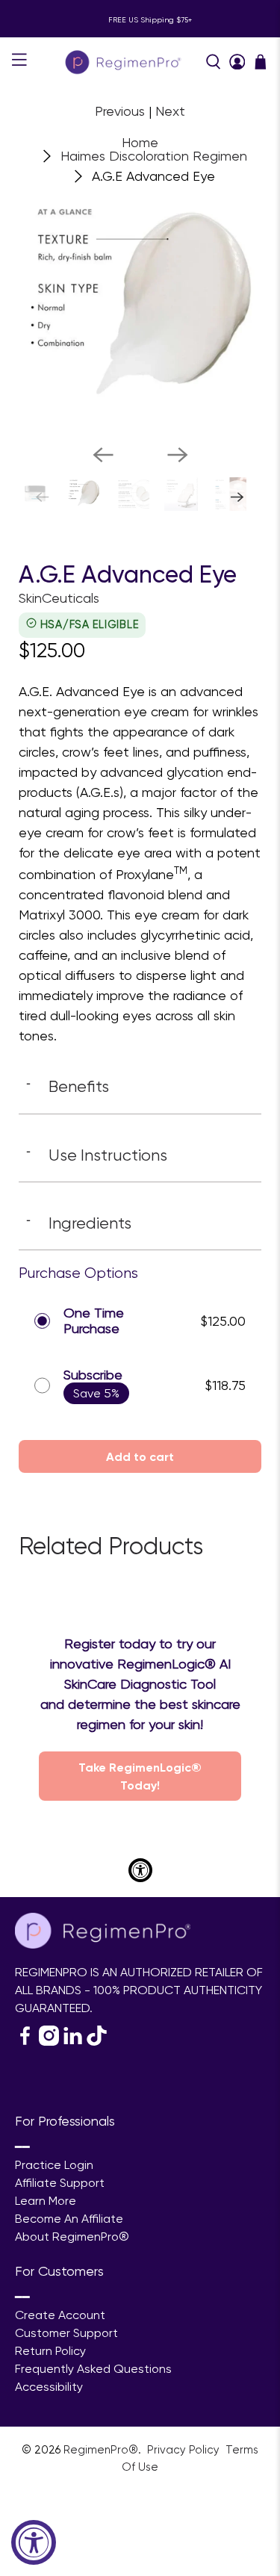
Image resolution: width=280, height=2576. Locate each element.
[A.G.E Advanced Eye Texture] (140, 311)
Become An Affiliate (69, 2219)
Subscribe (93, 1375)
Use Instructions (97, 1155)
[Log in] (237, 62)
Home (140, 143)
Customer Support (66, 2333)
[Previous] (103, 455)
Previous (120, 111)
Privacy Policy (185, 2450)
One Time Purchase (94, 1321)
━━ (22, 2147)
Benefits (68, 1086)
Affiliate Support (60, 2183)
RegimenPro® (101, 2450)
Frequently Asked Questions (93, 2369)
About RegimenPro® (72, 2237)
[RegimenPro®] (125, 62)
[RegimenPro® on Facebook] (25, 2042)
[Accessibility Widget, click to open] (34, 2542)
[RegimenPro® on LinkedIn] (73, 2042)
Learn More (46, 2201)
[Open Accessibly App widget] (140, 1870)
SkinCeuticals (59, 598)
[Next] (178, 455)
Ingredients (79, 1223)
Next (170, 111)
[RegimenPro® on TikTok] (97, 2042)
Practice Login (54, 2165)
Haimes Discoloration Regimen (154, 156)
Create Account (60, 2315)
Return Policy (50, 2351)
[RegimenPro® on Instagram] (49, 2042)
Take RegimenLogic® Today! (140, 1776)
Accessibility (49, 2387)
